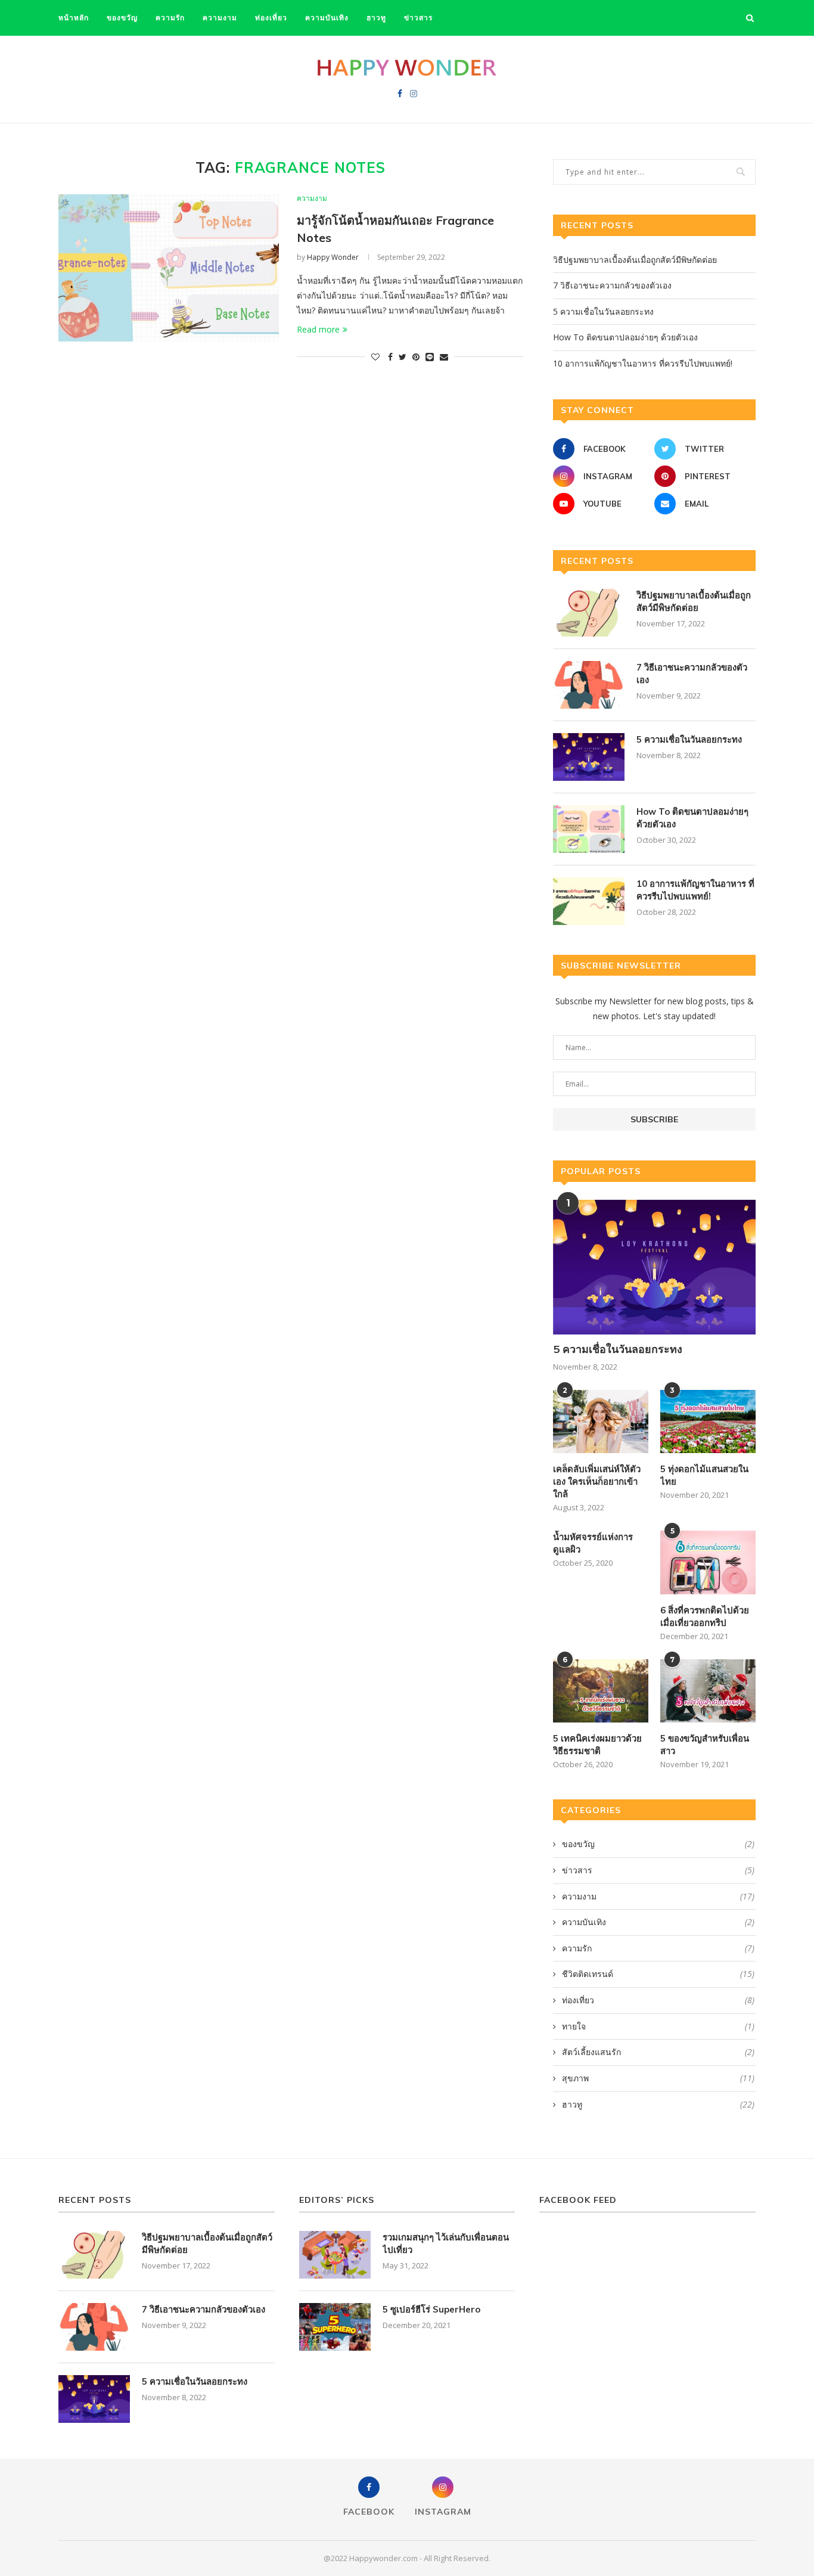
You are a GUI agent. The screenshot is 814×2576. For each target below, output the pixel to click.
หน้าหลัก (74, 18)
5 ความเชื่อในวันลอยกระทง (603, 311)
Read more (318, 329)
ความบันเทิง (327, 18)
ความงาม (220, 18)
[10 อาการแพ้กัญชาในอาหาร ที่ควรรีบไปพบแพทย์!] (589, 901)
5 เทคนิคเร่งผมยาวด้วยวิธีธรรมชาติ (597, 1745)
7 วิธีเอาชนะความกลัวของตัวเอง (612, 285)
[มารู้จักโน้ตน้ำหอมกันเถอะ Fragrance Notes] (169, 268)
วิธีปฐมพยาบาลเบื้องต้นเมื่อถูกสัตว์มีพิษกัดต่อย (635, 260)
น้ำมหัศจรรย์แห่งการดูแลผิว (593, 1543)
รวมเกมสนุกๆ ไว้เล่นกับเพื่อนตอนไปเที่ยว (446, 2243)
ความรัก (170, 18)
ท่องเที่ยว (271, 18)
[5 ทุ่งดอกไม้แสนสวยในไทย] (708, 1422)
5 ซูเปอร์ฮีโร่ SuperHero (431, 2309)
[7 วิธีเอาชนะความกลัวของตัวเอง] (589, 685)
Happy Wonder (333, 257)
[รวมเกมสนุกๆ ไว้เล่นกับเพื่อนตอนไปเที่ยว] (335, 2255)
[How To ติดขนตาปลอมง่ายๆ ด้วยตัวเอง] (589, 829)
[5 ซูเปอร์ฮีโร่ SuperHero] (335, 2327)
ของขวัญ (122, 18)
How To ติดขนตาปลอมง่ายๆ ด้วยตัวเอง (625, 337)
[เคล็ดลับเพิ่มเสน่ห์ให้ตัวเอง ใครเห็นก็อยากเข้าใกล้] (601, 1422)
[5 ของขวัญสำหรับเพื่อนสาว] (708, 1691)
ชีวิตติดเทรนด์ (658, 1974)
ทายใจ (658, 2026)
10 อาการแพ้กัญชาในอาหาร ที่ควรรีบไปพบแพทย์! (643, 363)
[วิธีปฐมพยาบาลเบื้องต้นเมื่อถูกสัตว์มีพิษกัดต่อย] (589, 613)
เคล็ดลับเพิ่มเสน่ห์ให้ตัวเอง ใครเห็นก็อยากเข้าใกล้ (597, 1481)
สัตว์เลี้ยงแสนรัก (658, 2052)
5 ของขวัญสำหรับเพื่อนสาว (705, 1745)
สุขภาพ (658, 2078)
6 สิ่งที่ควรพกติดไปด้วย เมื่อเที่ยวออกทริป (705, 1616)
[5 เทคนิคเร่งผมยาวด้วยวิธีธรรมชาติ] (601, 1691)
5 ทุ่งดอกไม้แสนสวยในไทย (704, 1475)
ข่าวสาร (418, 18)
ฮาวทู (376, 18)
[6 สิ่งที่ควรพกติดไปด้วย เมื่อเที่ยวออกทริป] (708, 1562)
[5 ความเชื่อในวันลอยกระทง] (589, 757)
